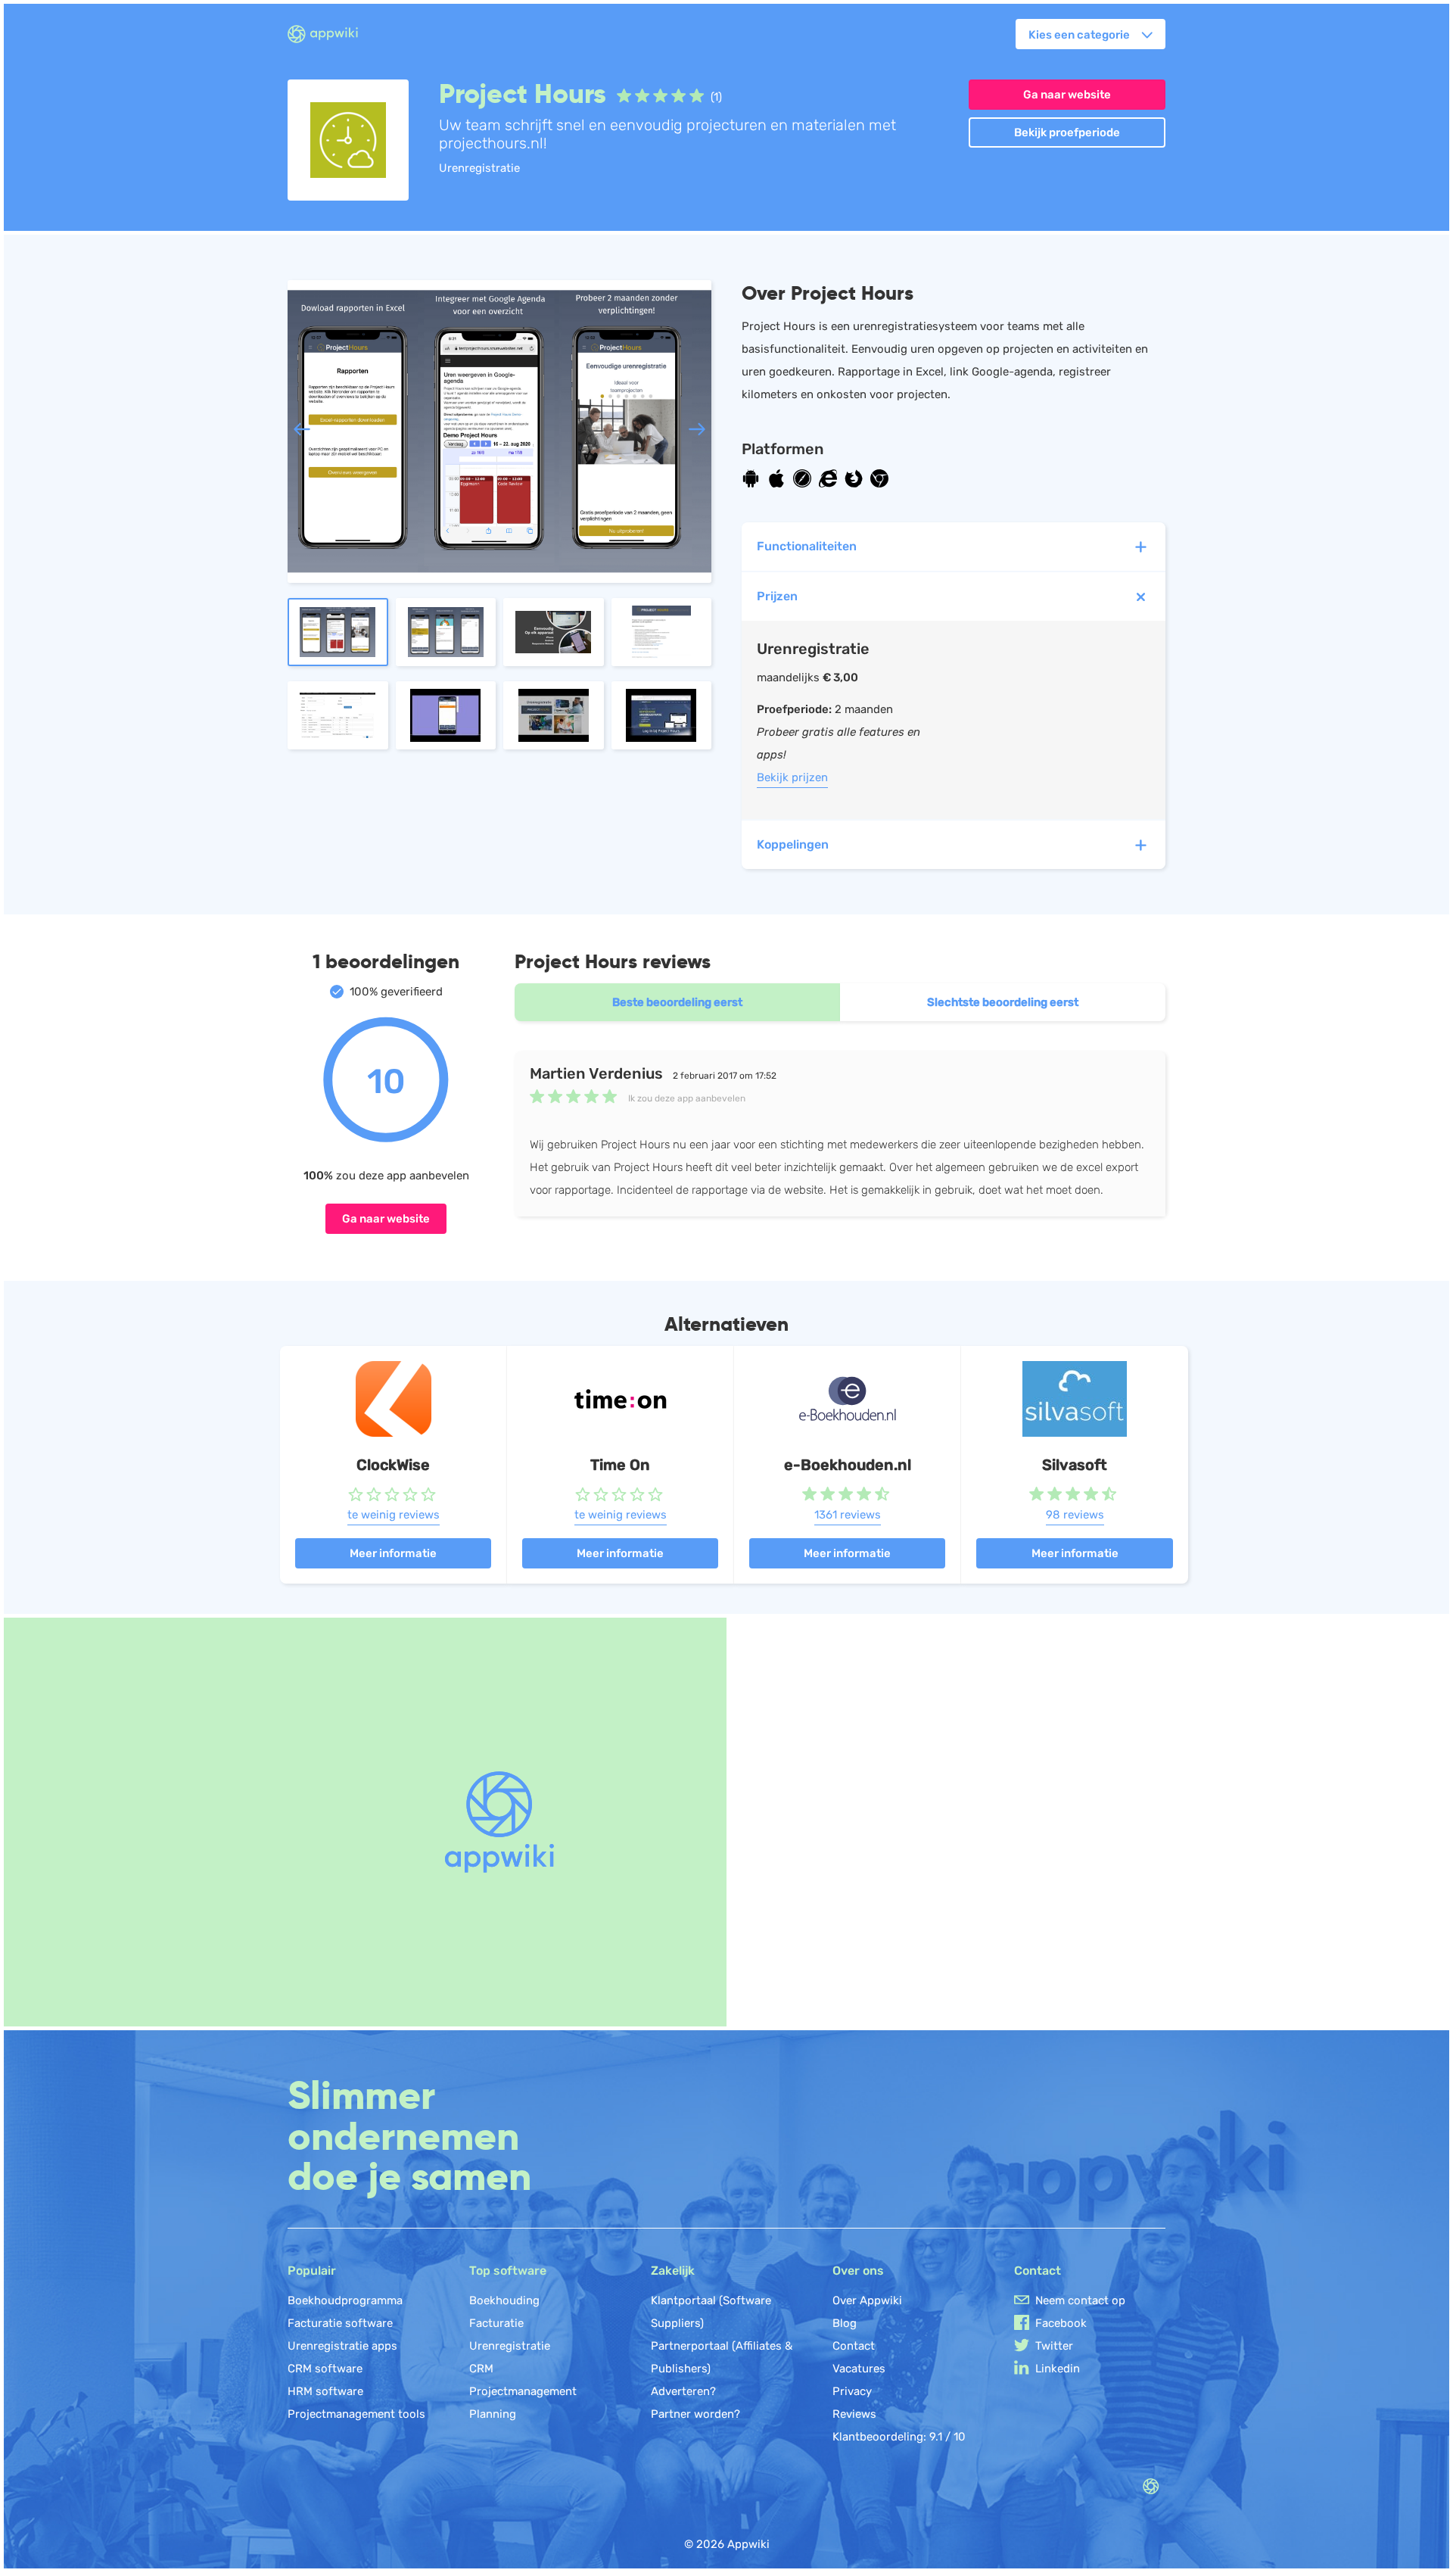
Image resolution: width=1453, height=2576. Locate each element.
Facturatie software (340, 2323)
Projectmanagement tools (356, 2414)
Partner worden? (695, 2414)
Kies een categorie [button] (1079, 35)
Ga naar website (1067, 95)
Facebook (1061, 2323)
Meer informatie (393, 1553)
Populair (312, 2271)
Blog (845, 2323)
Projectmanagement (523, 2391)
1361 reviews (848, 1515)
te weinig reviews (394, 1515)
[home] (332, 35)
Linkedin (1058, 2369)
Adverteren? (683, 2391)
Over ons (858, 2271)
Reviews (854, 2414)
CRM (481, 2369)
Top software (508, 2271)
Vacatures (859, 2369)
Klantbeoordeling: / (899, 2437)
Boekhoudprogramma (345, 2300)
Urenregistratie (510, 2346)
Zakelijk (673, 2271)
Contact (854, 2346)
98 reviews (1075, 1515)
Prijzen (777, 596)
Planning (493, 2414)
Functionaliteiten (807, 546)
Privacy (852, 2391)
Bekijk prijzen (792, 777)
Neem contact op (1080, 2300)
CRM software (325, 2369)
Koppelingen (793, 844)
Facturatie (496, 2323)
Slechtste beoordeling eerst (1003, 1002)
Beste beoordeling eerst (677, 1002)
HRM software (325, 2391)
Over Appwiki (867, 2300)
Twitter (1054, 2346)
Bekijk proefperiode (1067, 132)
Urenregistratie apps (342, 2346)
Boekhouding (504, 2300)
